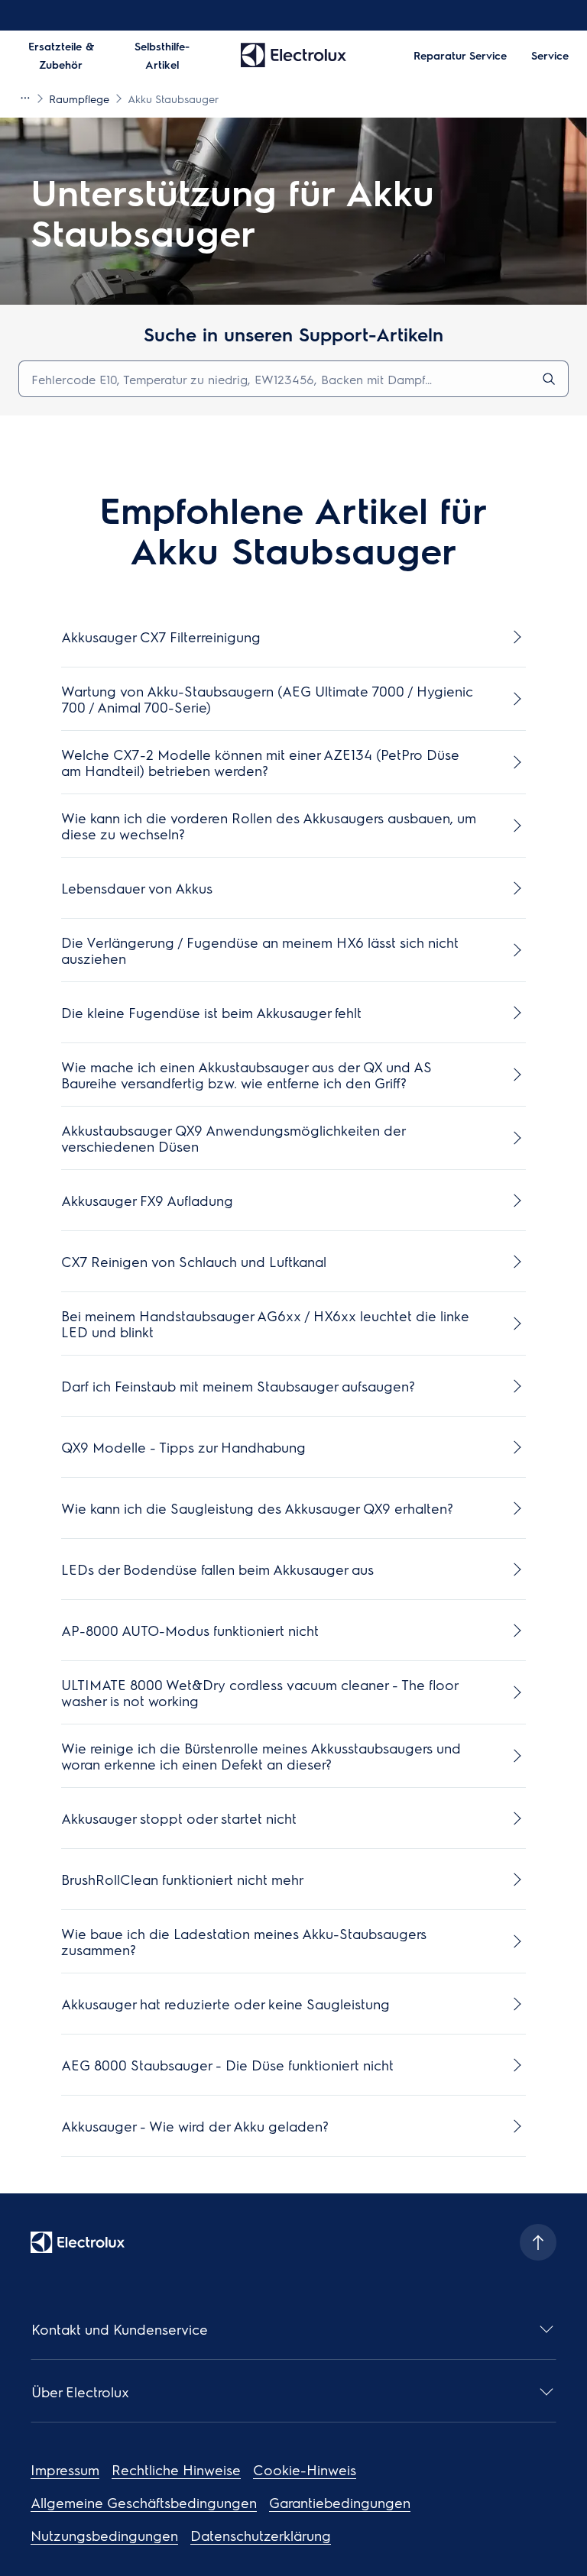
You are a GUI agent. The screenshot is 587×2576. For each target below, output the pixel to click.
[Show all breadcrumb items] (24, 98)
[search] (549, 379)
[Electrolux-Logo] (78, 2242)
